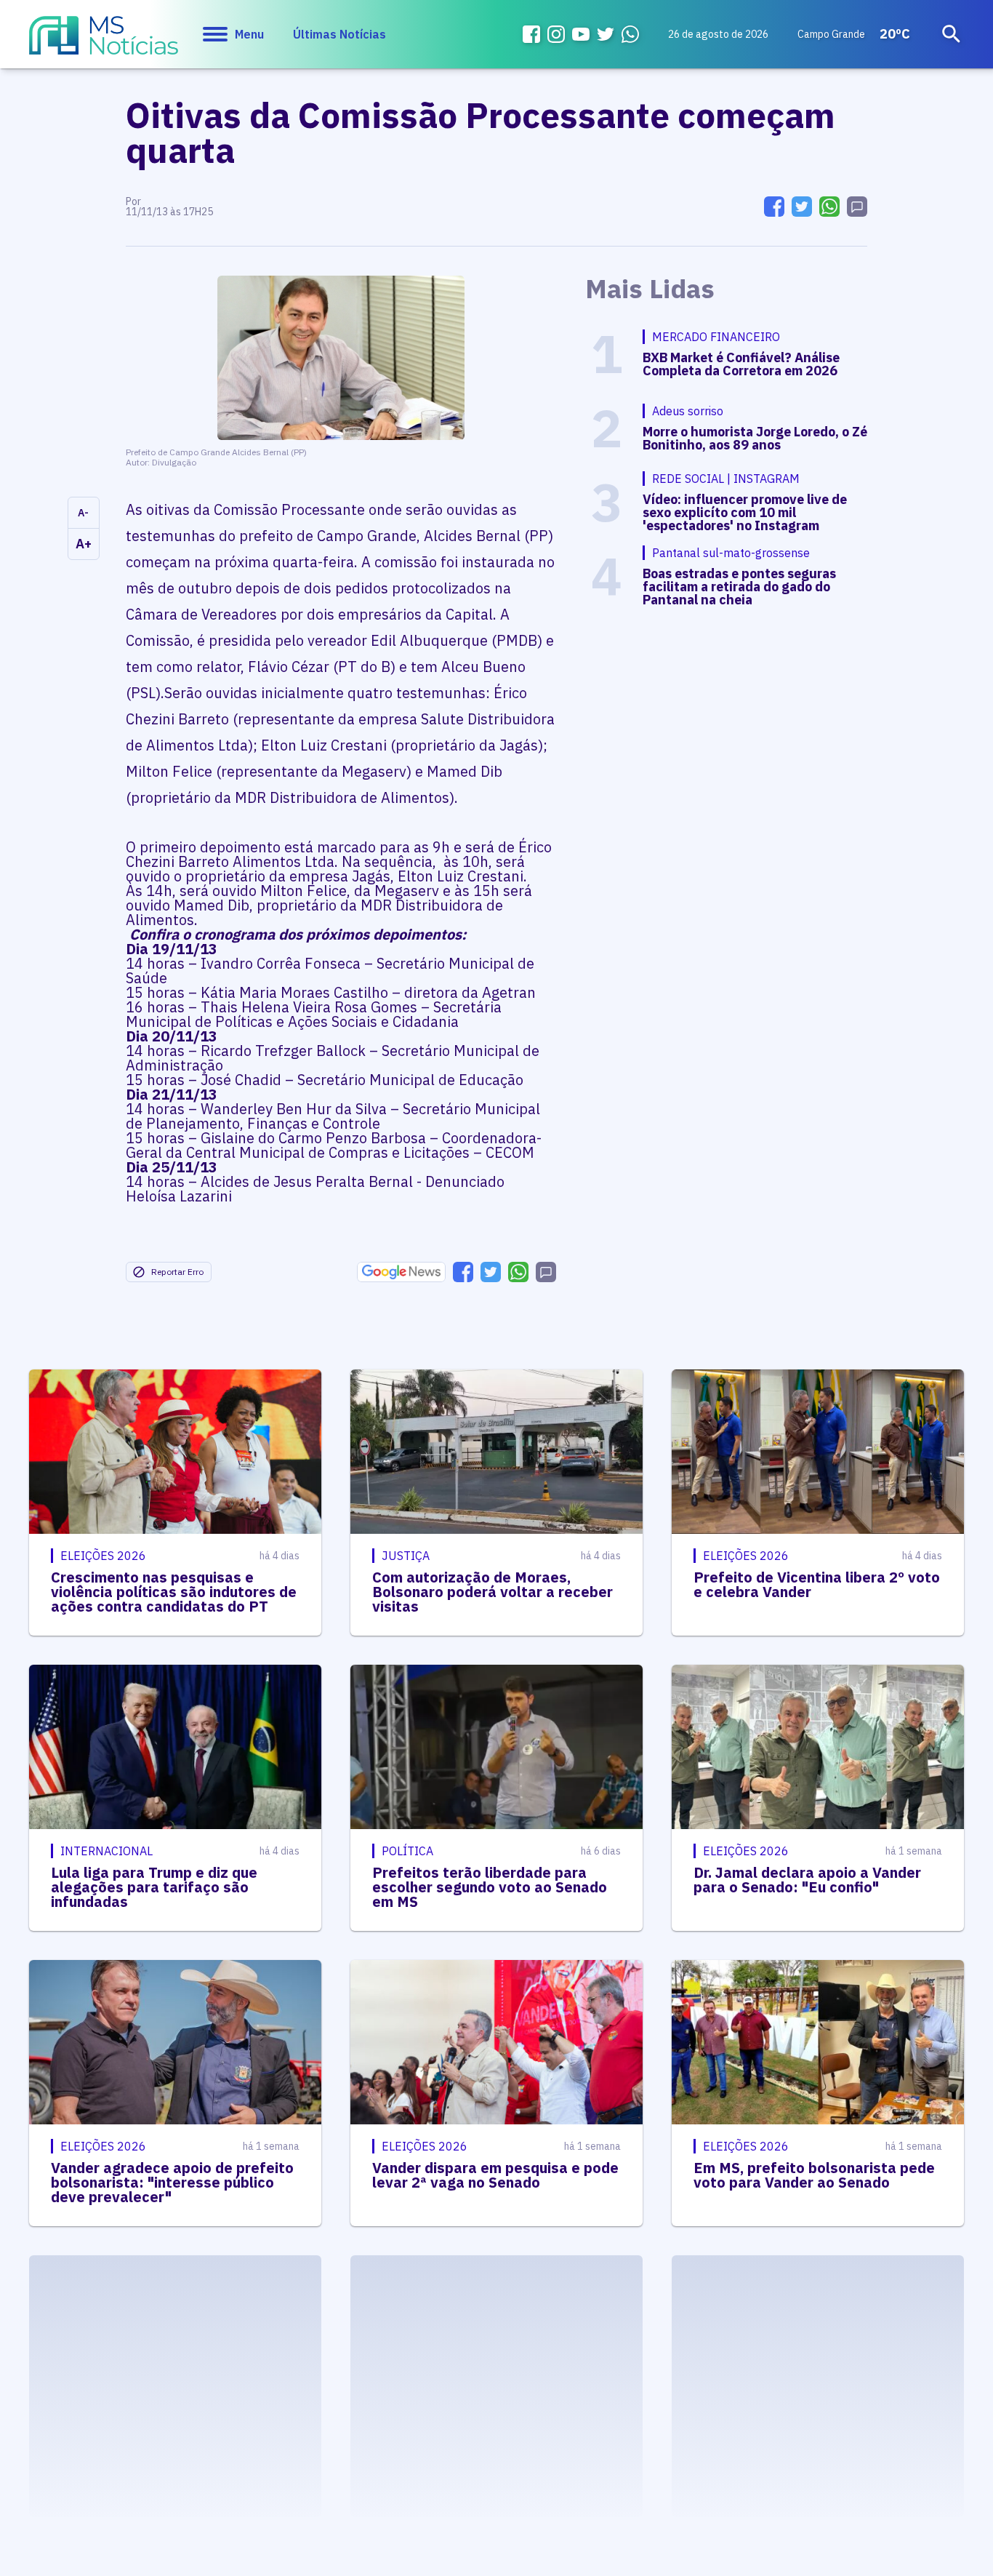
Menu (249, 34)
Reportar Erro (177, 1272)
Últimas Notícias (339, 34)
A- (83, 513)
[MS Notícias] (104, 42)
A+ (84, 544)
